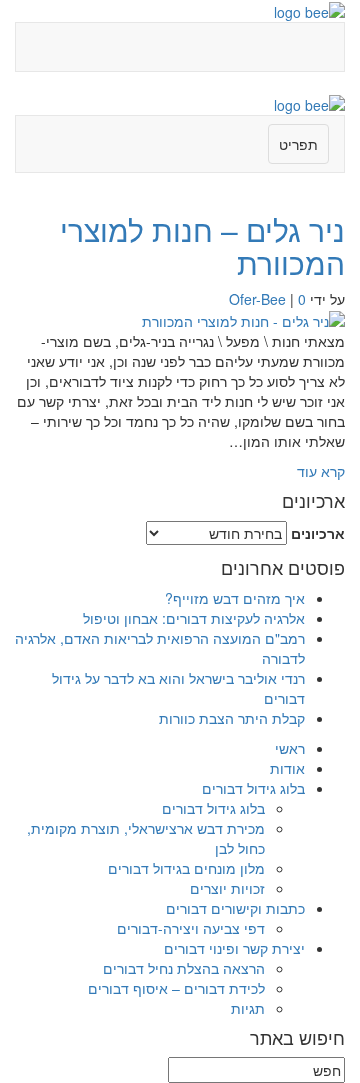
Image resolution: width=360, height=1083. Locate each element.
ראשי (290, 748)
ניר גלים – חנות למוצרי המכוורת (202, 246)
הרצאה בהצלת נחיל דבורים (184, 968)
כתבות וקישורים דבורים (235, 908)
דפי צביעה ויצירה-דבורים (191, 928)
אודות (287, 768)
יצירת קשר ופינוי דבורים (234, 948)
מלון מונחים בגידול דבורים (186, 868)
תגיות (248, 1008)
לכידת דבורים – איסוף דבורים (176, 988)
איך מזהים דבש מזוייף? (235, 598)
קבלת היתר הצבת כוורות (232, 718)
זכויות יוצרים (227, 888)
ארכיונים (318, 533)
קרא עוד (321, 471)
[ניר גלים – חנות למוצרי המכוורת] (243, 319)
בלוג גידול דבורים (253, 788)
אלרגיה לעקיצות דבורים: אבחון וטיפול (194, 618)
